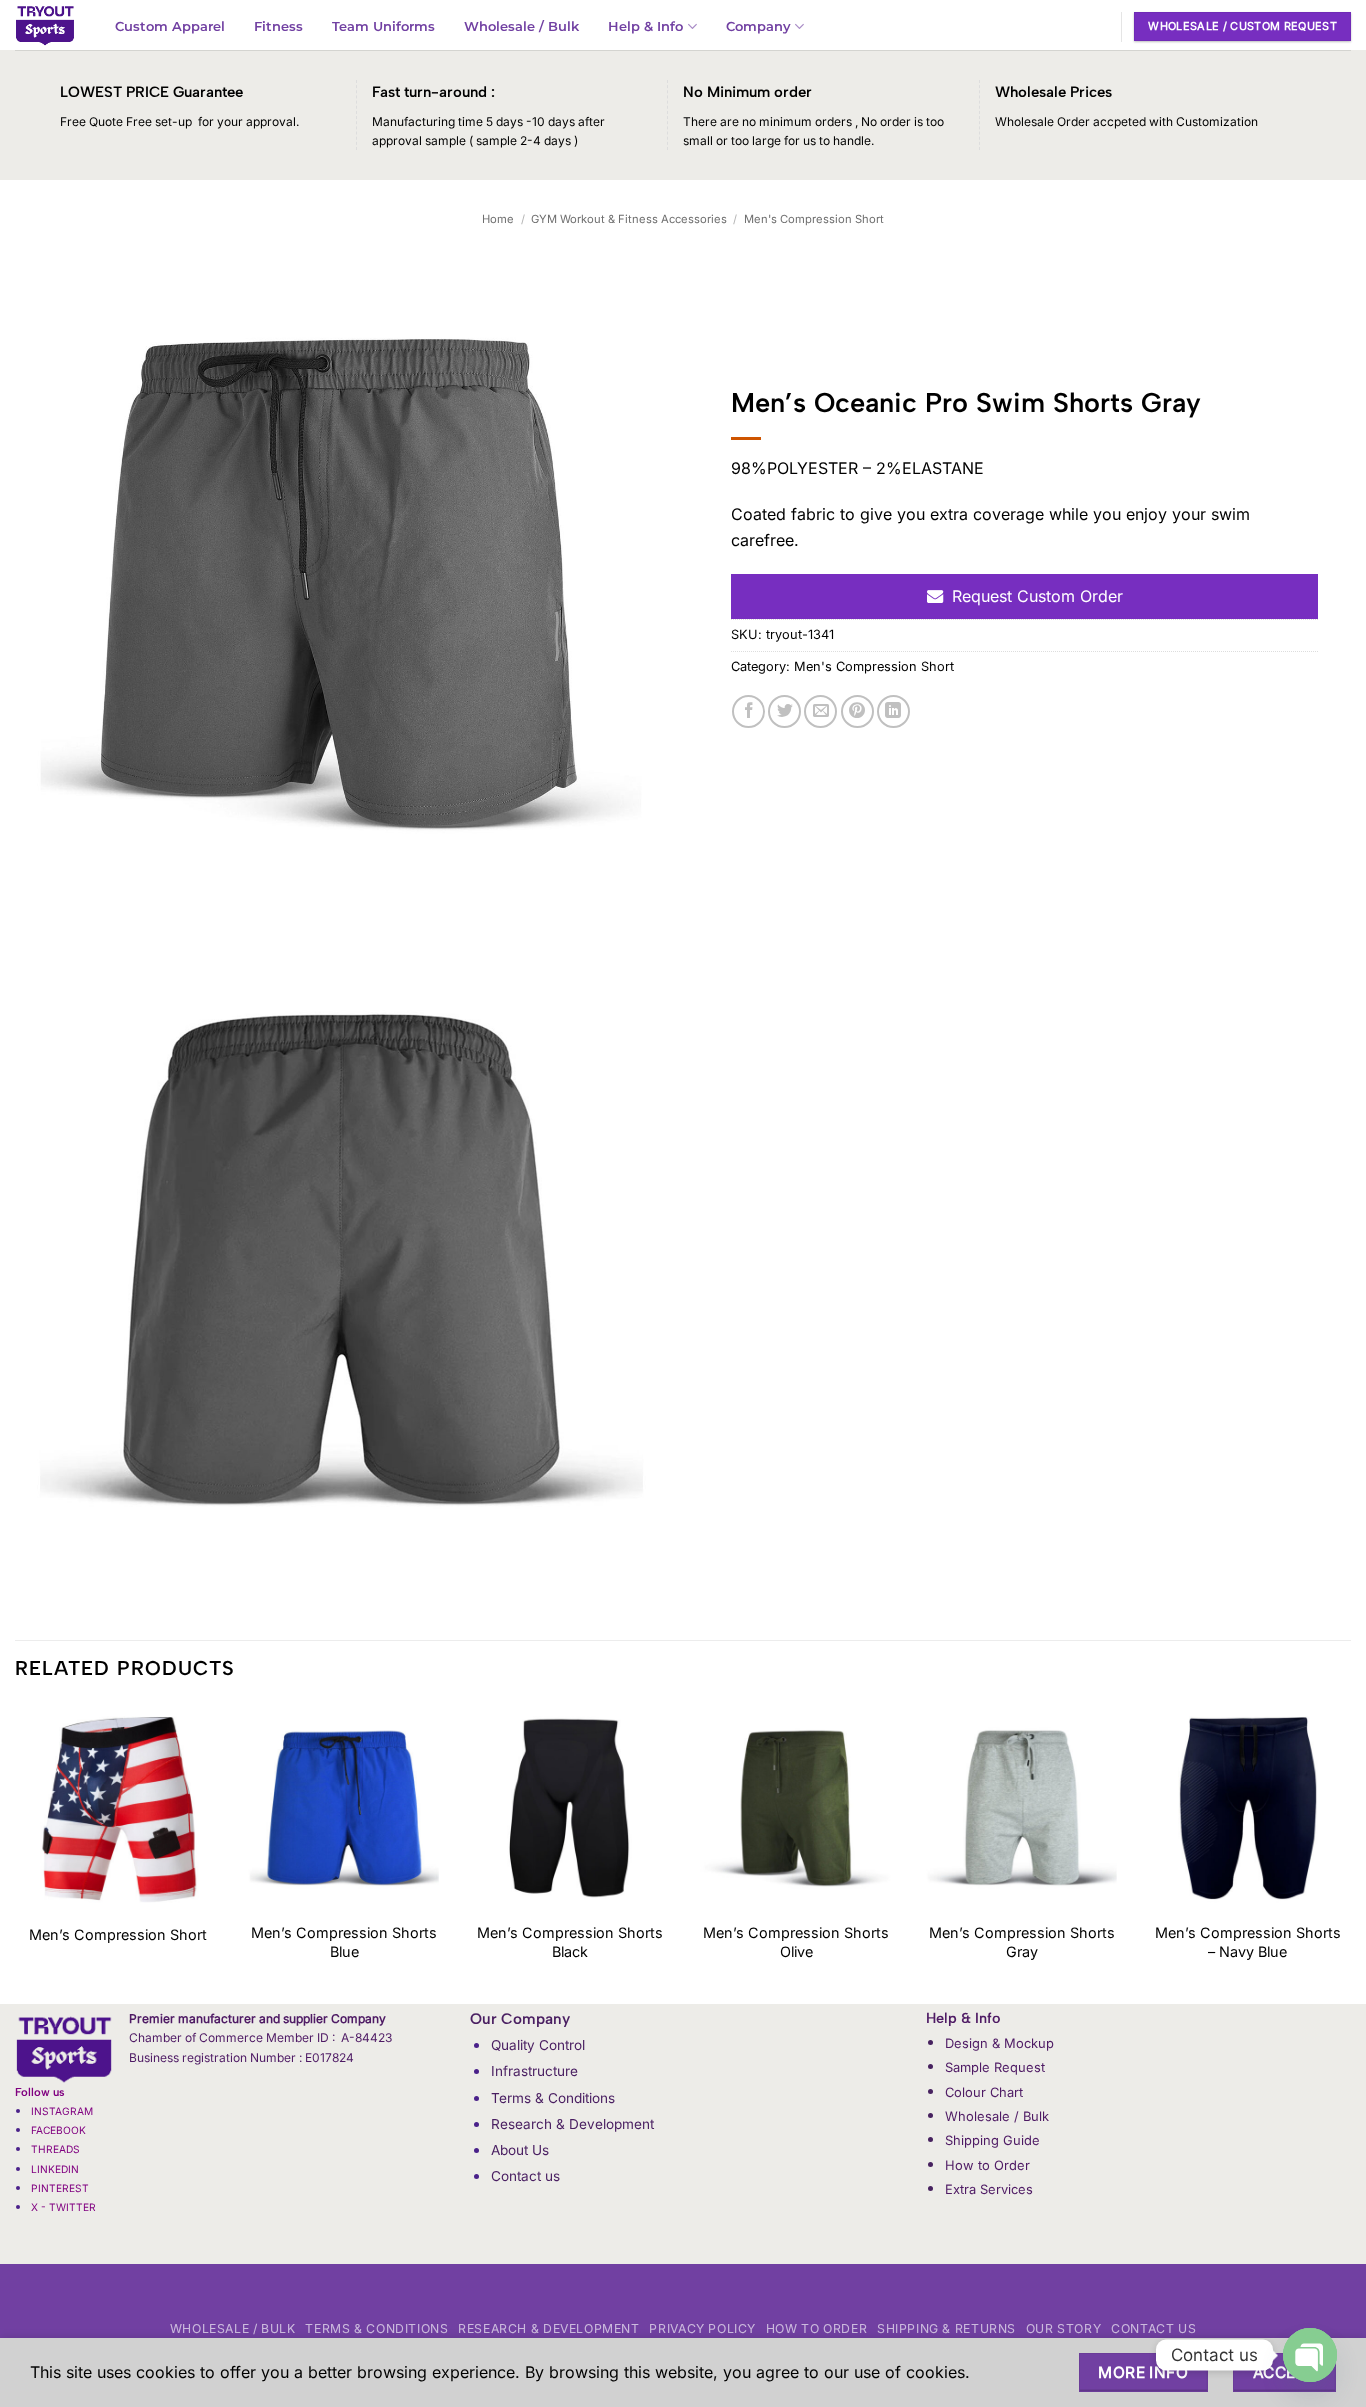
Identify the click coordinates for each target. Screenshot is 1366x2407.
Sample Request (995, 2067)
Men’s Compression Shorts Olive (796, 1942)
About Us (520, 2150)
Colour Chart (984, 2092)
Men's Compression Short (814, 219)
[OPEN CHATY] (1310, 2355)
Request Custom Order (1037, 596)
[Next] (1350, 1852)
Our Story (1064, 2328)
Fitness (278, 26)
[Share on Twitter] (784, 711)
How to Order (987, 2165)
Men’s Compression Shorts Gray (1022, 1942)
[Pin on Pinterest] (857, 711)
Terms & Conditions (553, 2098)
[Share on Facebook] (748, 711)
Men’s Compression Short (118, 1934)
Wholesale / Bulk (521, 26)
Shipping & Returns (946, 2328)
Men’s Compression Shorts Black (570, 1942)
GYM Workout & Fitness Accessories (629, 219)
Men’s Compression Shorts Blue (344, 1942)
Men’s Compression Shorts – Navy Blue (1248, 1942)
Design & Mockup (999, 2043)
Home (498, 219)
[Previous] (16, 1852)
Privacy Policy (702, 2328)
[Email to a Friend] (820, 711)
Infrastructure (534, 2071)
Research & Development (572, 2124)
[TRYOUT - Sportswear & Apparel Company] (45, 25)
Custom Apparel (170, 26)
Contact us (525, 2176)
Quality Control (538, 2045)
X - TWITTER (65, 2207)
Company (758, 26)
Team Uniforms (383, 26)
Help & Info (645, 26)
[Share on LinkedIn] (893, 711)
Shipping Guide (992, 2140)
